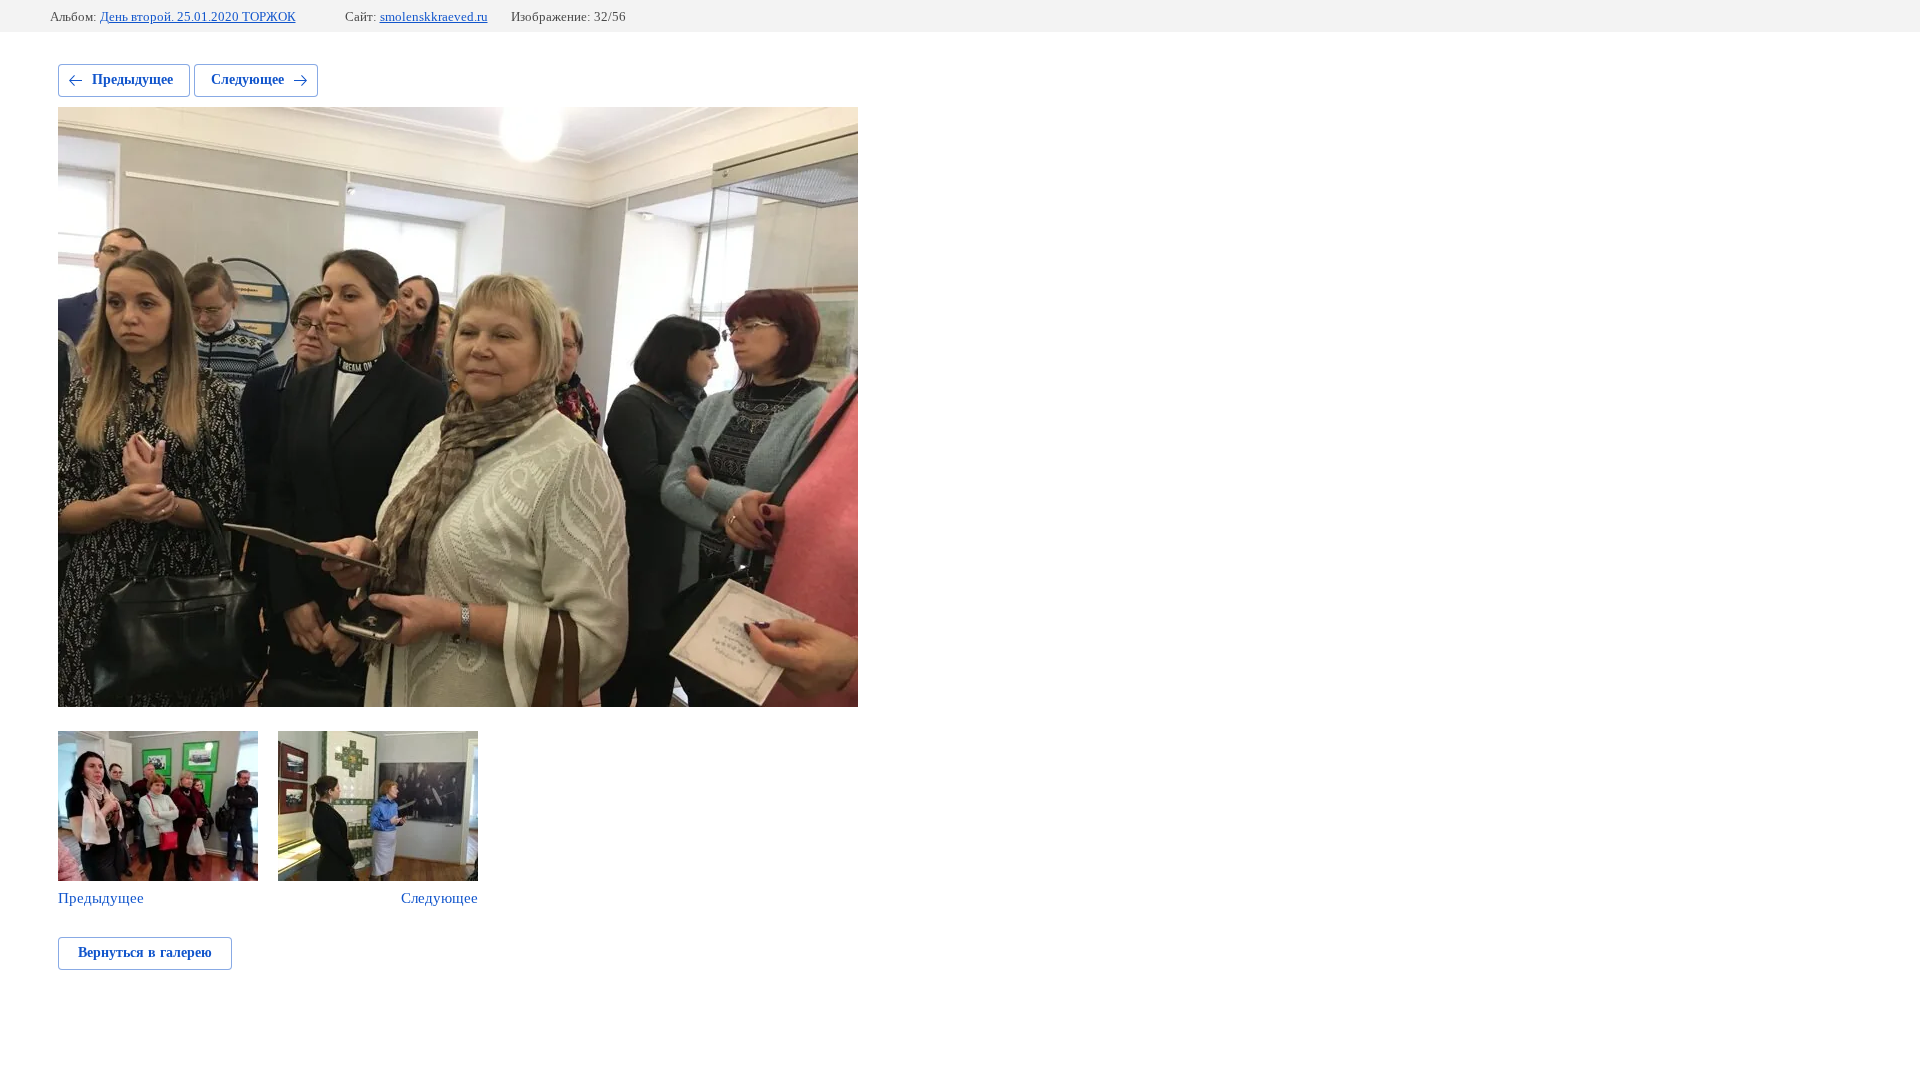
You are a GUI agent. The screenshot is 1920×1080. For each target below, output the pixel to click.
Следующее (247, 79)
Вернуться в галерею (145, 952)
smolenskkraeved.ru (434, 16)
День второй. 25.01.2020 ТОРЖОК (198, 16)
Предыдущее (132, 79)
